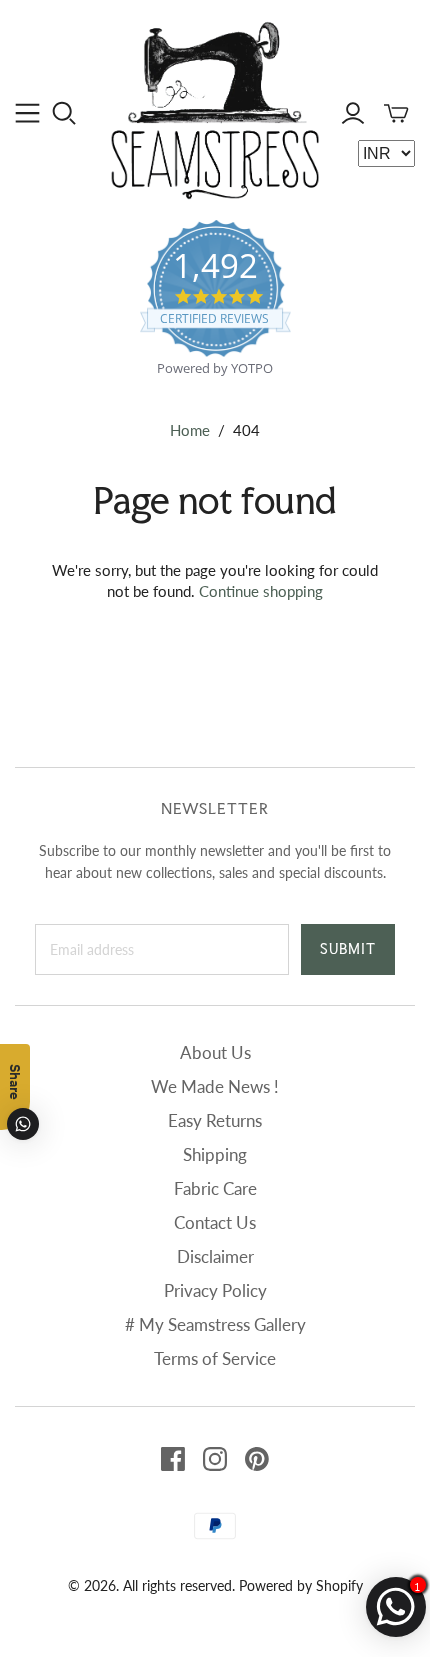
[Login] (353, 113)
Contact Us (215, 1222)
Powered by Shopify (301, 1585)
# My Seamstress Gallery (215, 1324)
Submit (348, 949)
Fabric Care (215, 1188)
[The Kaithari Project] (215, 108)
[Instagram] (215, 1459)
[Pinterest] (257, 1459)
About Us (215, 1052)
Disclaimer (215, 1256)
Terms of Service (215, 1358)
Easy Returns (215, 1120)
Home (190, 430)
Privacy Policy (215, 1290)
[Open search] (64, 113)
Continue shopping (261, 591)
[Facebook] (173, 1459)
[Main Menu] (27, 113)
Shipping (215, 1154)
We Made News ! (215, 1086)
